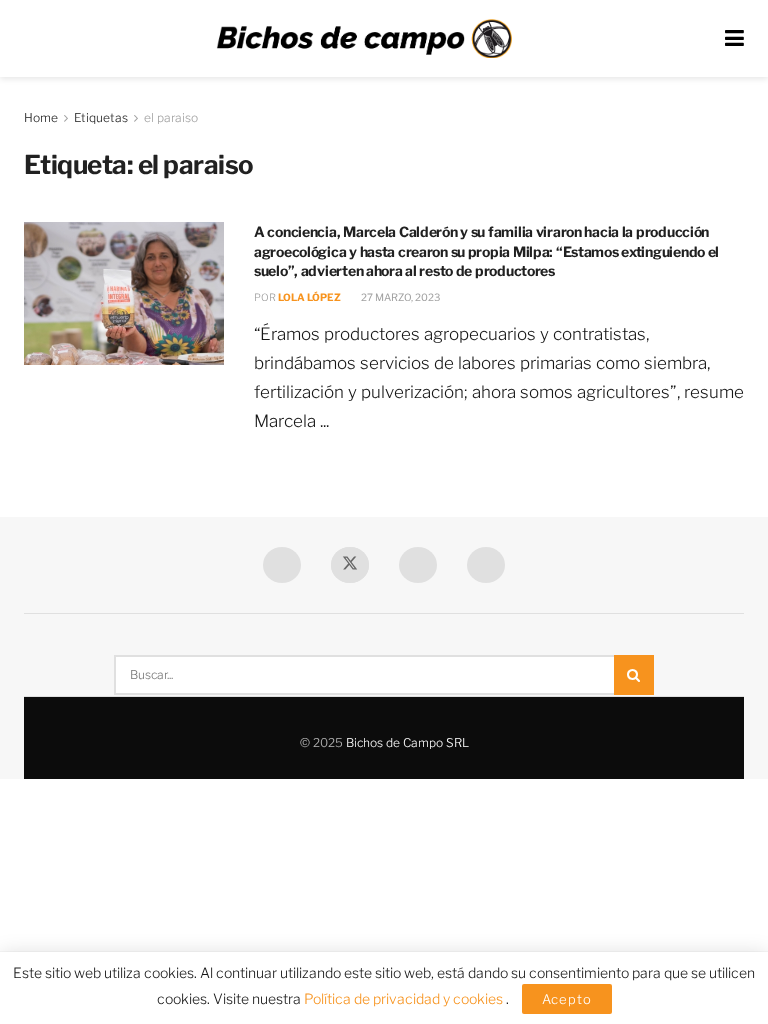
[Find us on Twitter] (350, 565)
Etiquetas (101, 117)
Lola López (309, 297)
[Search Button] (634, 675)
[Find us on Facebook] (282, 565)
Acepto (567, 999)
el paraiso (171, 117)
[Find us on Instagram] (486, 565)
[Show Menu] (734, 38)
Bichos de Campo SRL (407, 742)
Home (41, 117)
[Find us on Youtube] (418, 565)
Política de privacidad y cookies (405, 998)
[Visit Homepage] (364, 39)
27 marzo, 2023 (399, 297)
